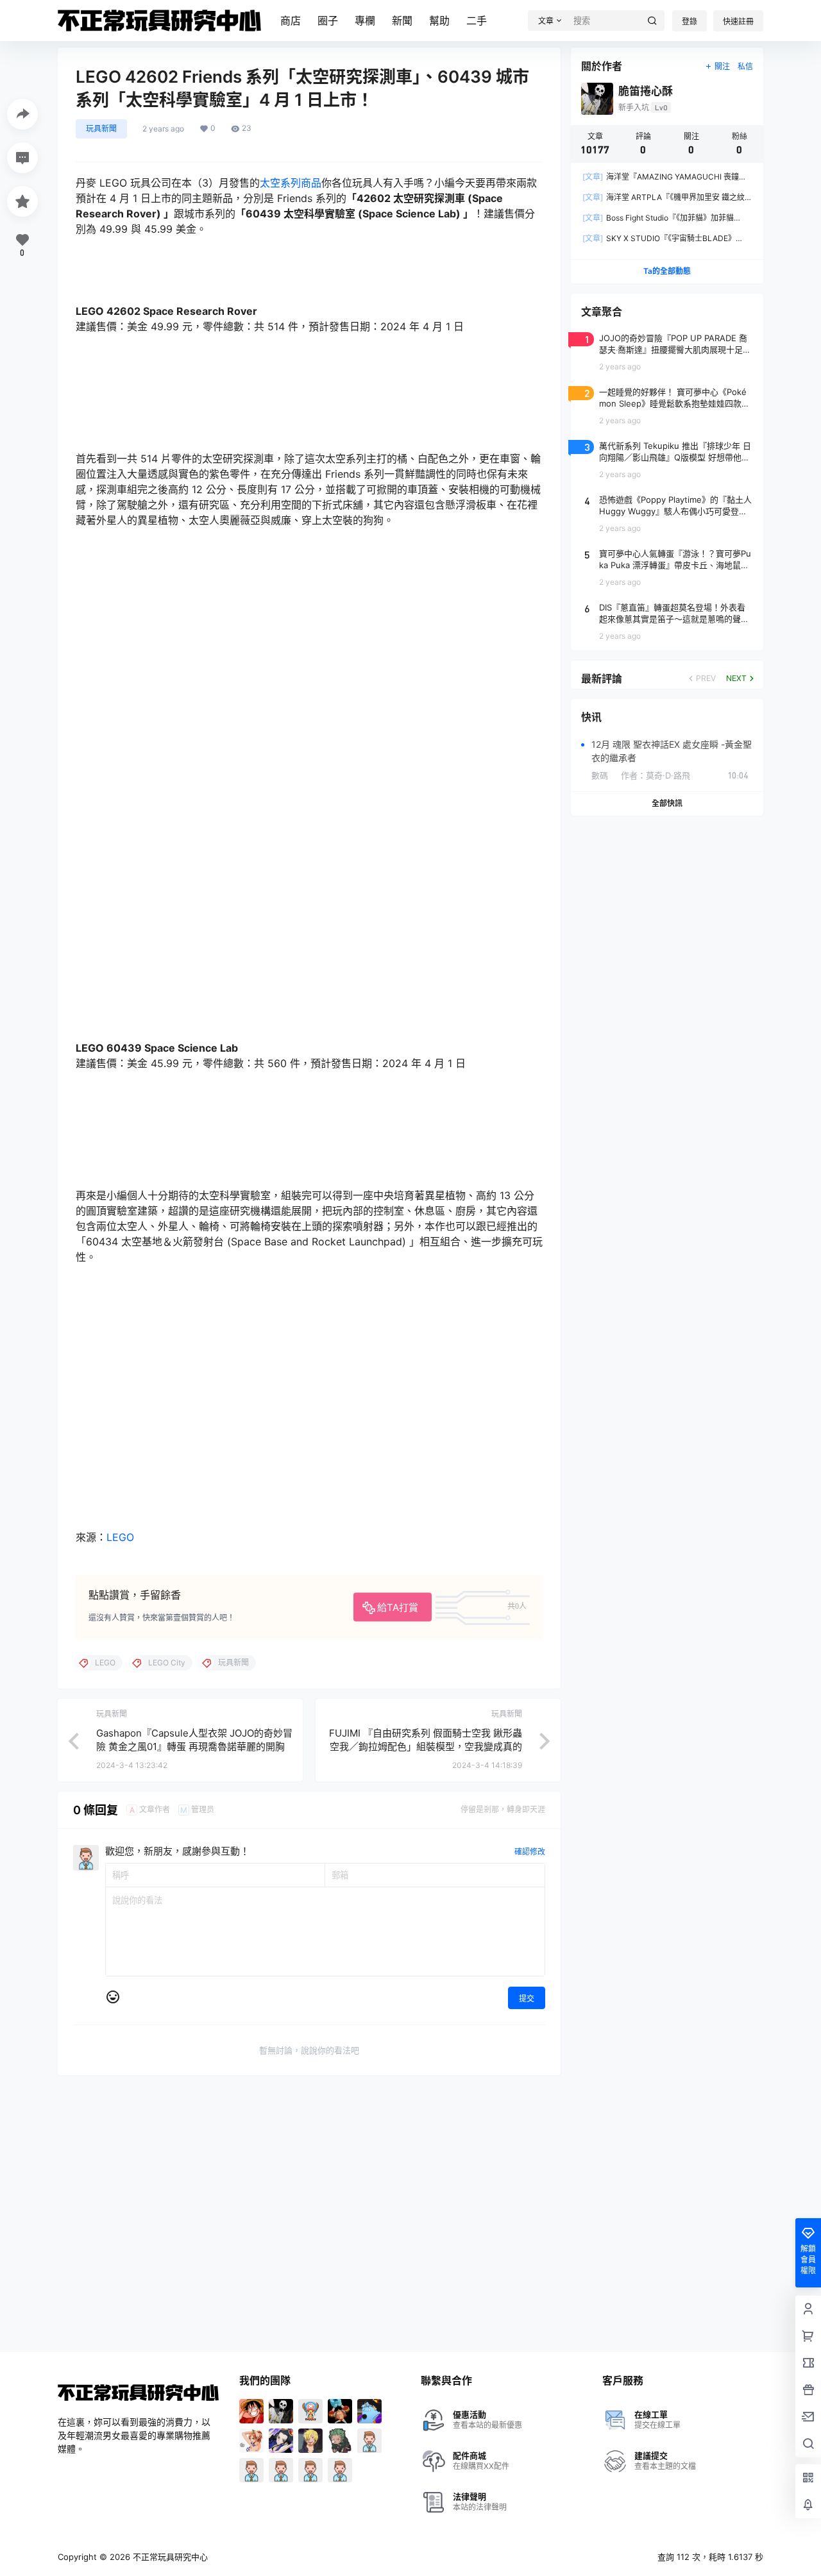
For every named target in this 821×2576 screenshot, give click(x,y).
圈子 (328, 21)
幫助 (439, 21)
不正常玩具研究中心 (169, 2557)
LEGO (120, 1537)
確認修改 (530, 1852)
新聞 (402, 21)
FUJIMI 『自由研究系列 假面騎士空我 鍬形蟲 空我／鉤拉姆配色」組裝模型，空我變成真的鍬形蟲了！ (426, 1747)
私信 (745, 66)
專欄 (365, 21)
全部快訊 (667, 803)
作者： (656, 775)
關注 (722, 66)
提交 (527, 1999)
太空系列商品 (291, 183)
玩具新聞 (101, 129)
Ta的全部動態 (667, 271)
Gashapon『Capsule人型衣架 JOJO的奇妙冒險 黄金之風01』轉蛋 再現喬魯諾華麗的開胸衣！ (194, 1747)
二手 (477, 21)
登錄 (690, 21)
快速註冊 (738, 21)
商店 (291, 21)
